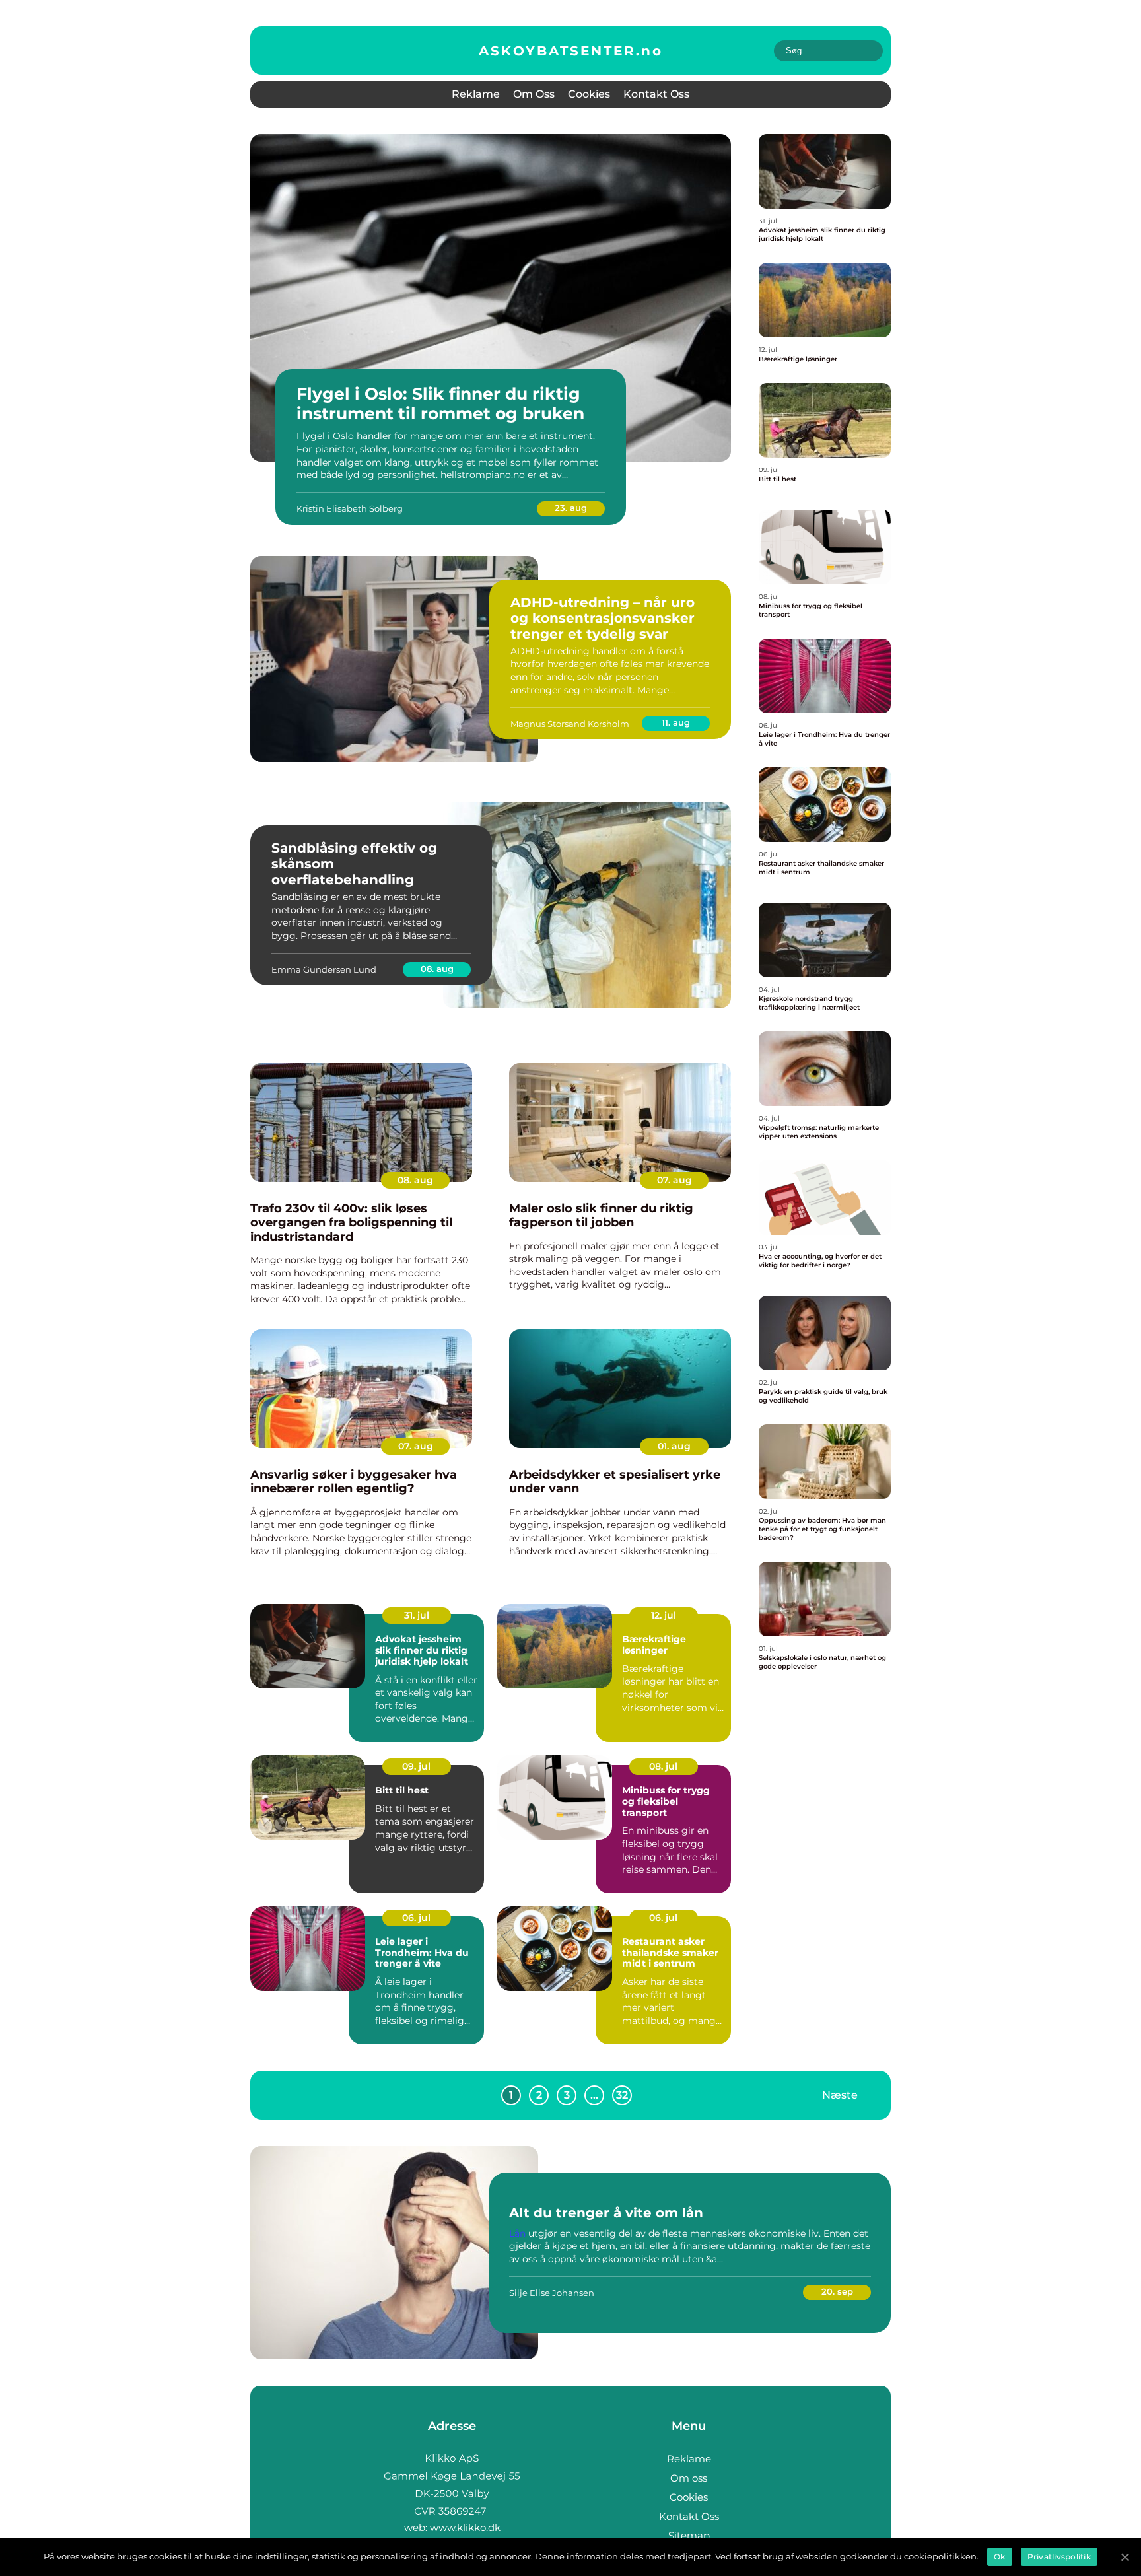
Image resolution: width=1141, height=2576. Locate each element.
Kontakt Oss (656, 94)
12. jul (664, 1615)
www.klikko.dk (465, 2527)
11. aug (676, 722)
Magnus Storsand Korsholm (570, 724)
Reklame (476, 94)
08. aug (437, 969)
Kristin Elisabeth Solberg (350, 508)
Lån (517, 2233)
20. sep (837, 2291)
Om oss (534, 94)
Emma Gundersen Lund (324, 969)
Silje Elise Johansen (552, 2293)
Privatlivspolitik (1059, 2557)
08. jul (663, 1766)
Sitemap (689, 2535)
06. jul (416, 1918)
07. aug (674, 1180)
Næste (840, 2094)
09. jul (416, 1766)
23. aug (571, 508)
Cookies (589, 94)
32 (622, 2095)
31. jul (417, 1615)
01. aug (674, 1446)
